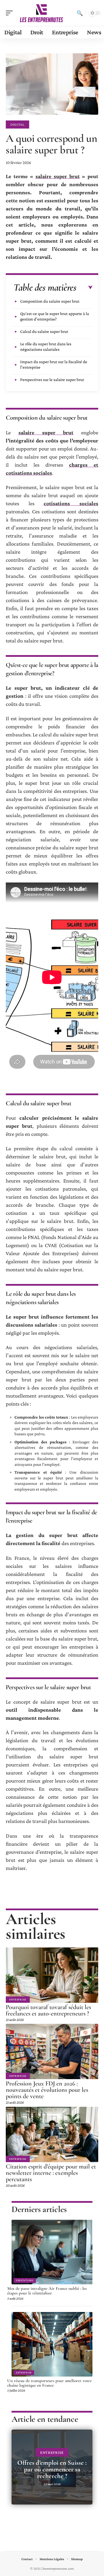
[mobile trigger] (11, 13)
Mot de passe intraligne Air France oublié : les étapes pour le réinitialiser (47, 2291)
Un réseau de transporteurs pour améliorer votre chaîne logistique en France (49, 2383)
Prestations (25, 2280)
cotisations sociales (71, 503)
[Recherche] (80, 13)
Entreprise (18, 1999)
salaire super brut (57, 176)
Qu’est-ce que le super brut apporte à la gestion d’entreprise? (55, 316)
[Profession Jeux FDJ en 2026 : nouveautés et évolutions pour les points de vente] (52, 2051)
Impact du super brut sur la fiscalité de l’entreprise (54, 364)
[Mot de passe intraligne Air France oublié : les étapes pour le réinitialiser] (52, 2252)
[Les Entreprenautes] (42, 13)
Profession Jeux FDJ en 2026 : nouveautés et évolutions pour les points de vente (47, 2090)
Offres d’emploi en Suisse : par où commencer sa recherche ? (52, 2469)
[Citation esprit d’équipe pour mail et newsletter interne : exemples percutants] (52, 2134)
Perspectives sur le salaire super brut (52, 380)
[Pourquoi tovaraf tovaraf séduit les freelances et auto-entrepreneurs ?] (52, 1975)
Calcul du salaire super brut (44, 331)
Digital (17, 125)
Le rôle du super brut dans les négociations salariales (46, 347)
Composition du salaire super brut (50, 301)
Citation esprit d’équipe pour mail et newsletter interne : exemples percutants (51, 2173)
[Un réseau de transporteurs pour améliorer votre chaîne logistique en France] (52, 2344)
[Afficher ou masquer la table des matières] (84, 288)
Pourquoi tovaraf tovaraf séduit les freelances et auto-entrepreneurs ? (48, 2010)
